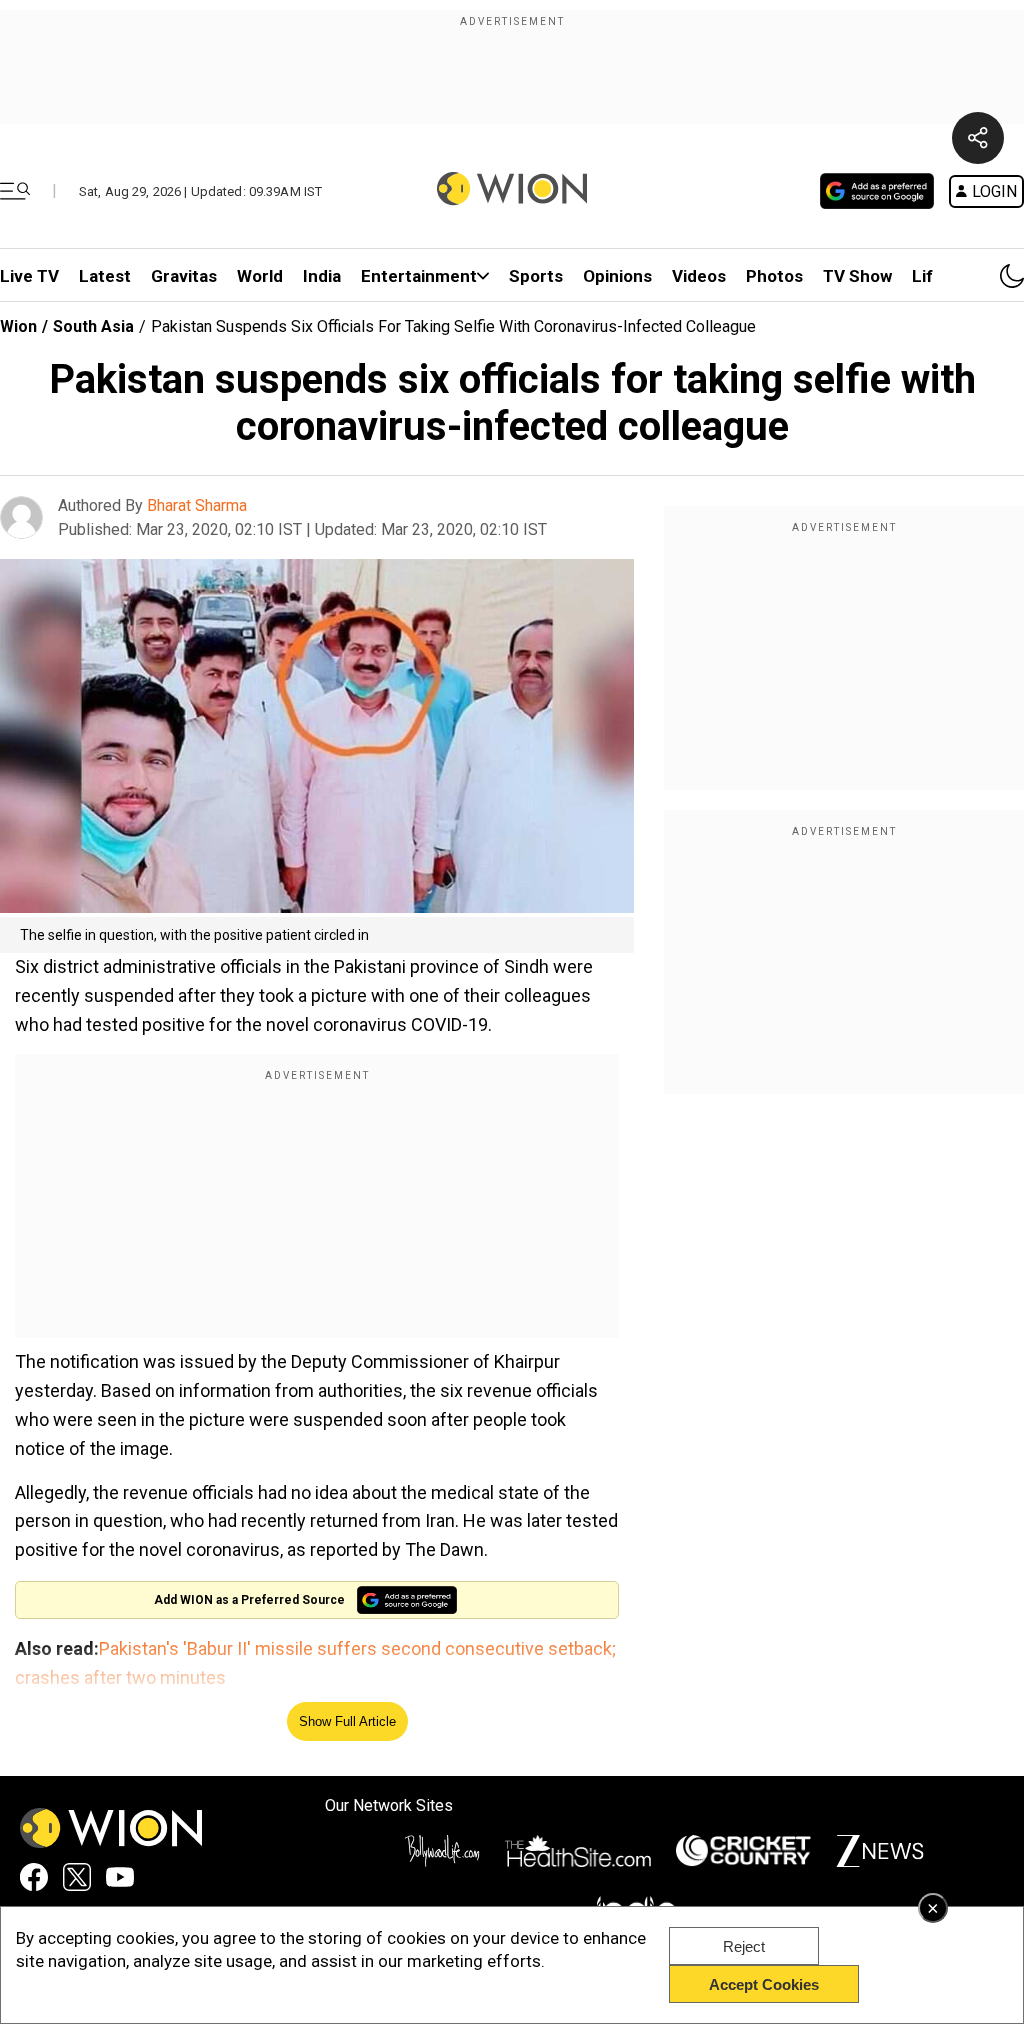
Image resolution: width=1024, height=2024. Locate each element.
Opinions (617, 276)
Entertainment (419, 276)
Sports (536, 276)
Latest (105, 276)
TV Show (857, 276)
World (260, 276)
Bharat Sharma (197, 505)
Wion (18, 326)
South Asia (93, 326)
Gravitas (184, 276)
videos (699, 276)
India (322, 276)
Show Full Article (347, 1721)
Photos (774, 276)
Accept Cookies (764, 1984)
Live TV (29, 276)
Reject (744, 1946)
